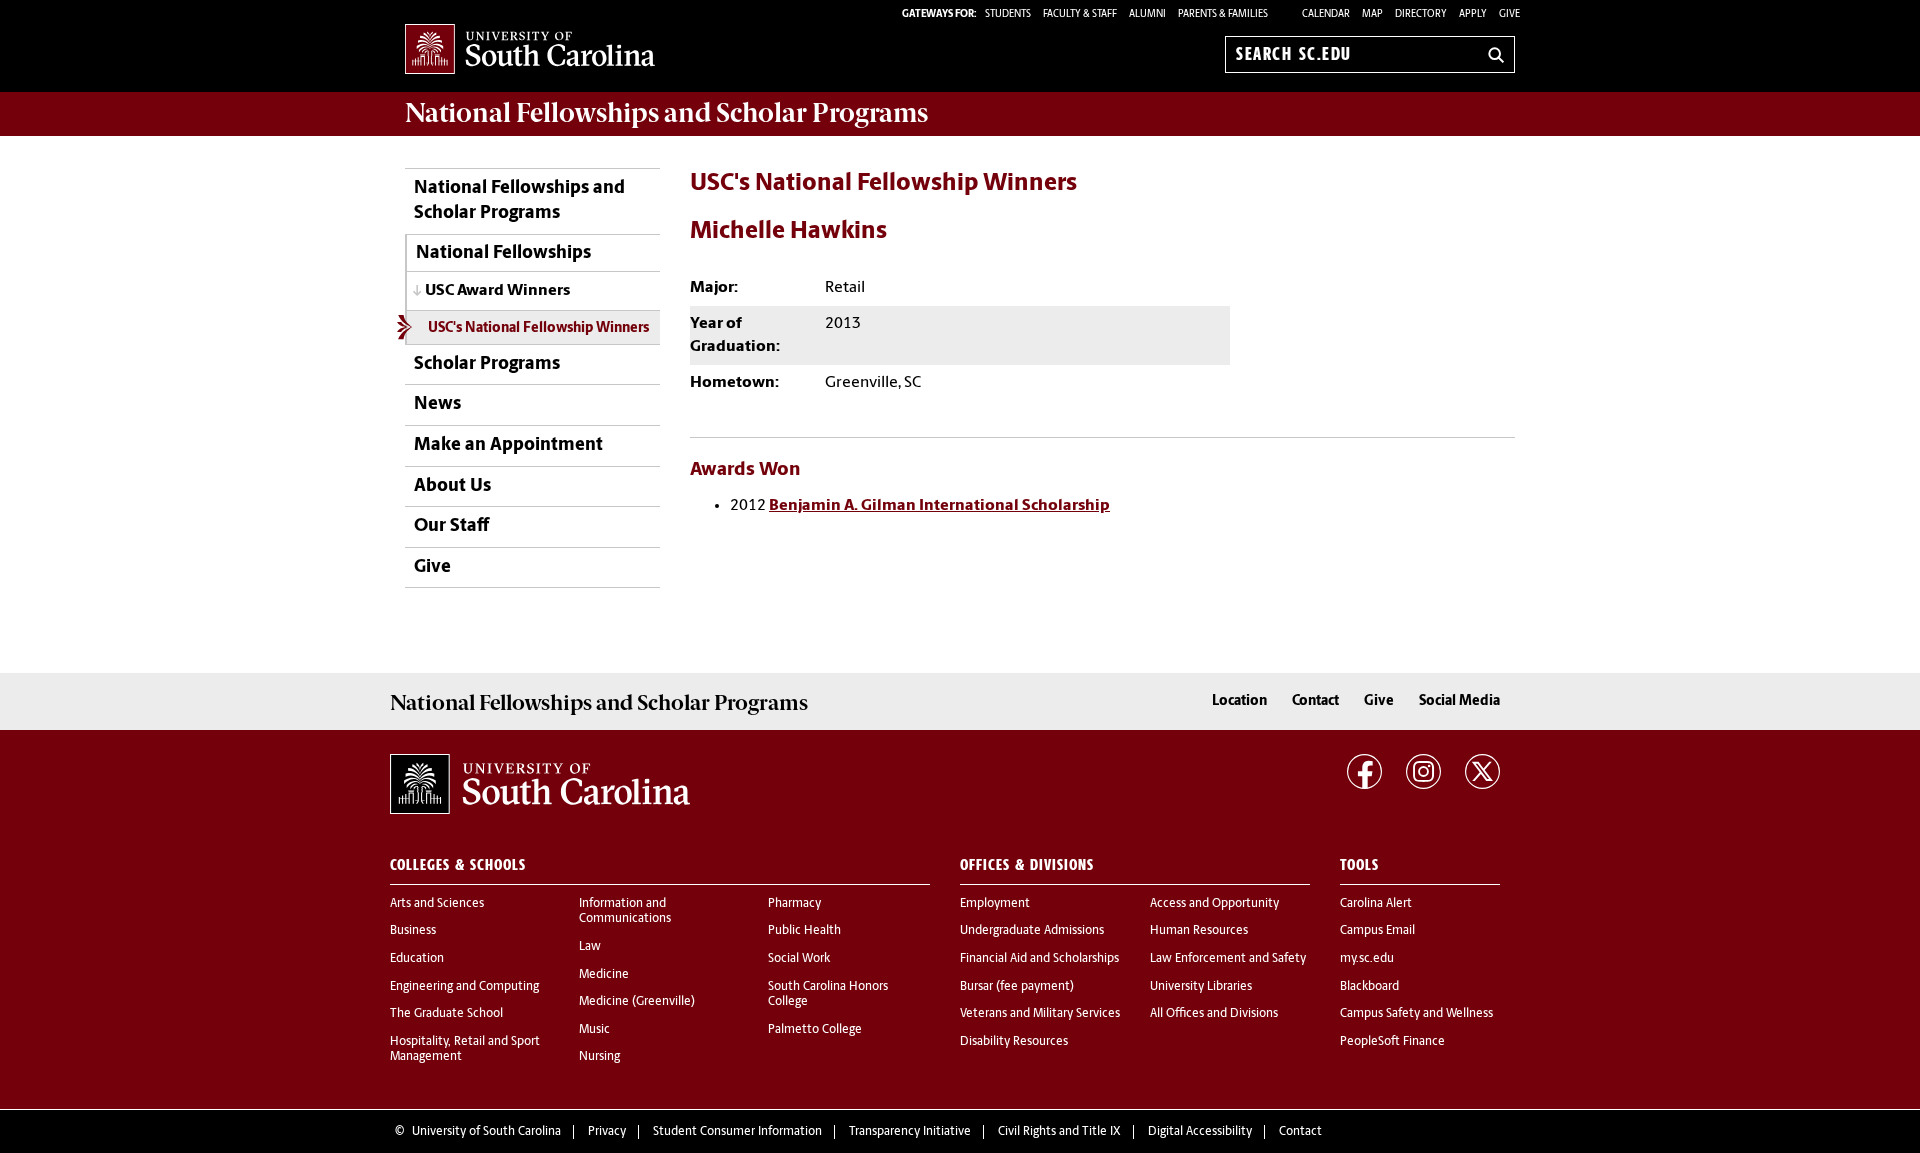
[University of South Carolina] (540, 784)
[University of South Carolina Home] (530, 50)
